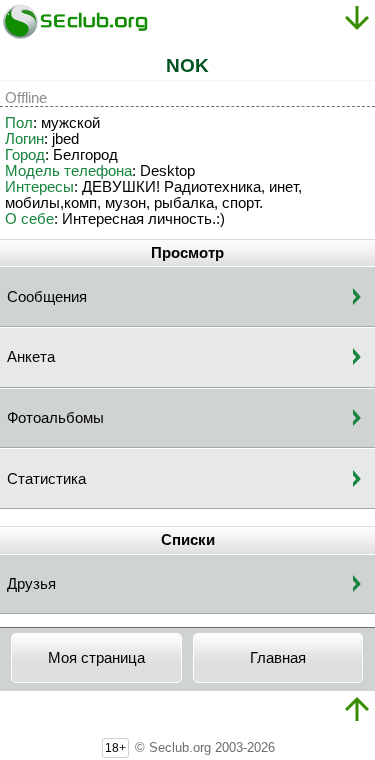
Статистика (46, 479)
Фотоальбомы (55, 418)
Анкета (31, 357)
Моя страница (96, 658)
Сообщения (47, 297)
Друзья (31, 584)
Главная (278, 658)
